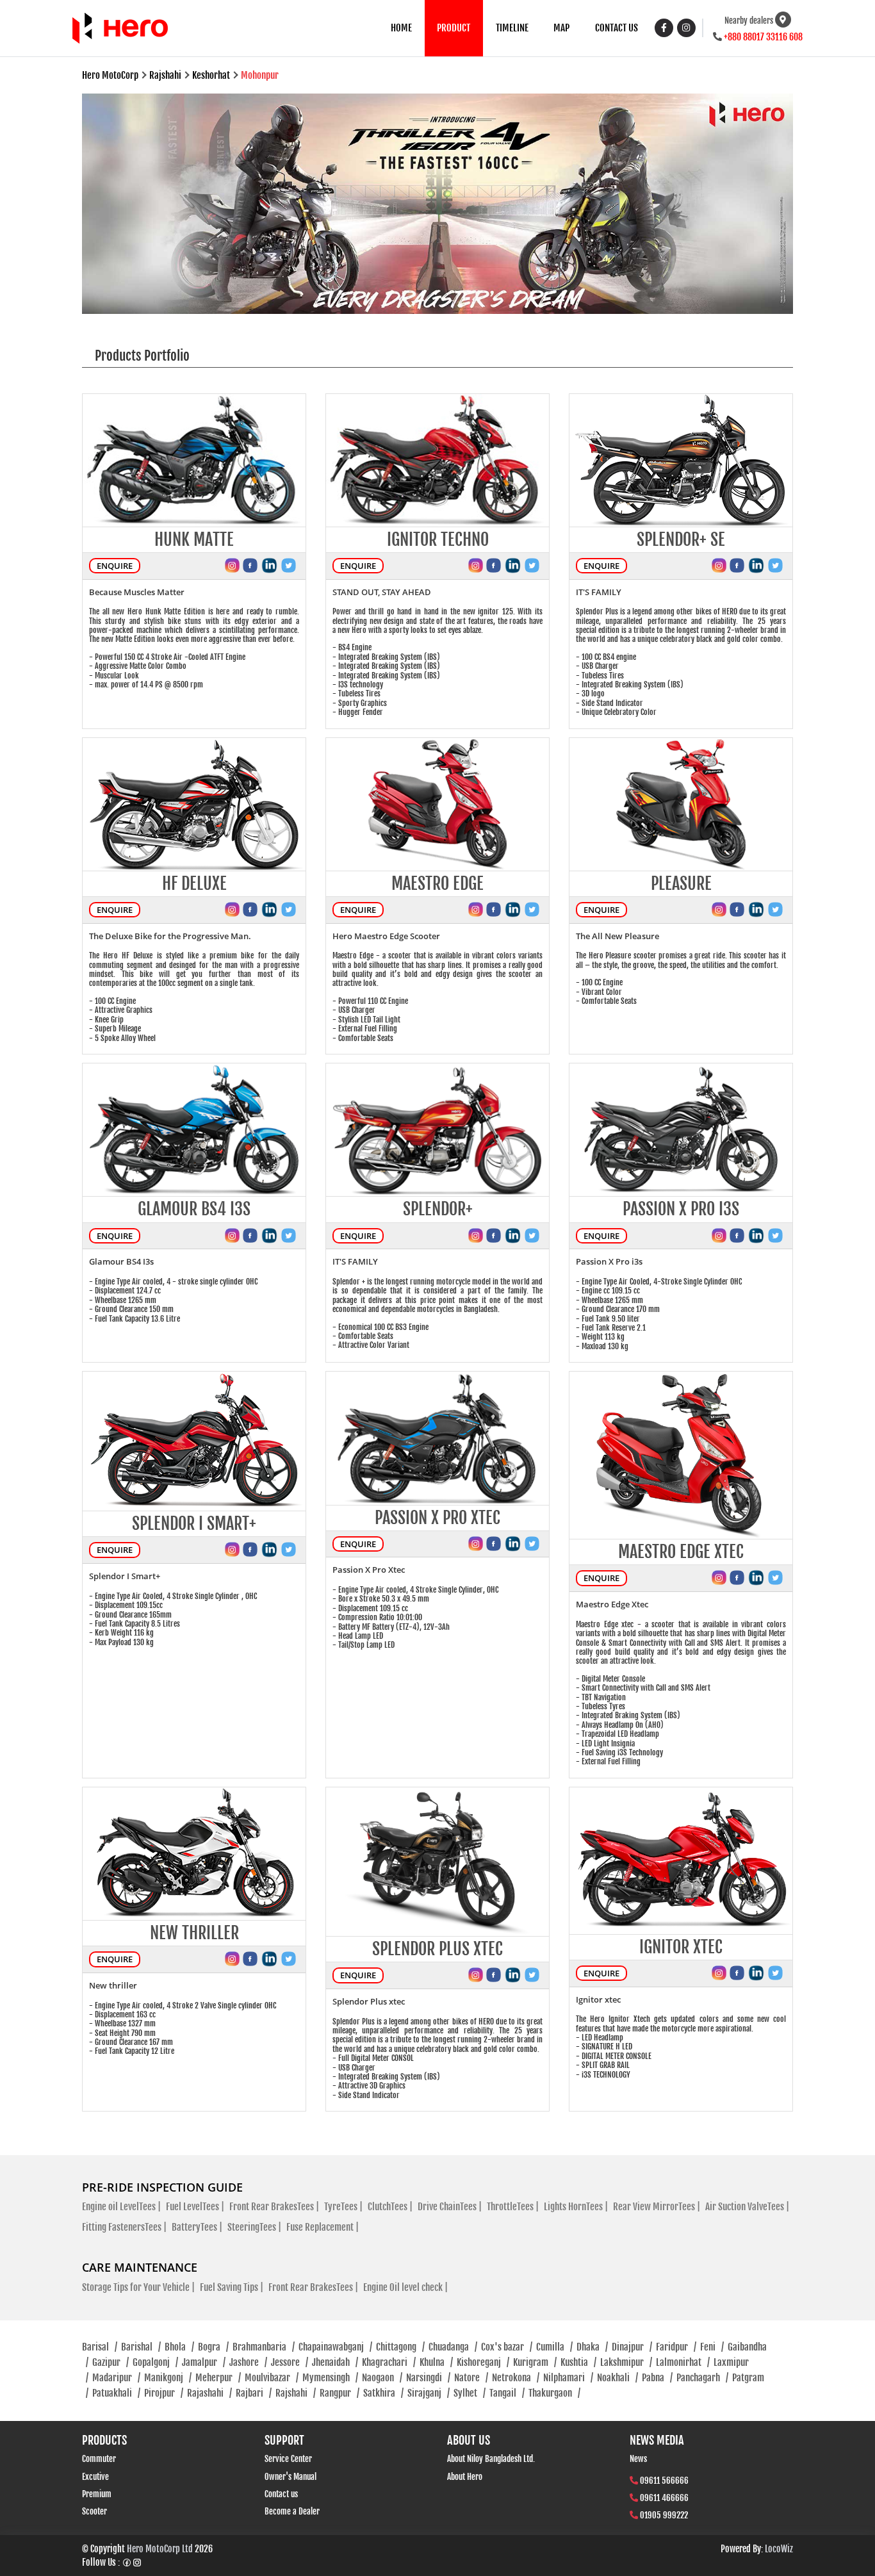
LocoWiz (779, 2549)
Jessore (290, 2362)
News (638, 2459)
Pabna (657, 2378)
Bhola (179, 2347)
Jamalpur (204, 2362)
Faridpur (676, 2347)
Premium (97, 2494)
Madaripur (116, 2378)
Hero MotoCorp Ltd (160, 2549)
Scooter (94, 2511)
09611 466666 (664, 2498)
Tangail (507, 2393)
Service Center (288, 2459)
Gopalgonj (155, 2362)
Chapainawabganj (335, 2347)
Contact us (281, 2494)
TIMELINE (512, 28)
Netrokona (516, 2378)
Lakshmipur (626, 2362)
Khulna (436, 2362)
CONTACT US (617, 28)
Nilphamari (568, 2378)
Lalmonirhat (683, 2362)
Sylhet (470, 2393)
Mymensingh (330, 2378)
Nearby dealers (749, 21)
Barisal (100, 2347)
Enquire (115, 566)
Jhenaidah (335, 2362)
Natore (471, 2378)
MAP (561, 28)
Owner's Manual (290, 2477)
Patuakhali (116, 2393)
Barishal (141, 2347)
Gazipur (110, 2362)
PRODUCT (454, 28)
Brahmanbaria (264, 2347)
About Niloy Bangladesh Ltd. (491, 2459)
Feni (712, 2347)
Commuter (99, 2459)
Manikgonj (168, 2378)
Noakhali (617, 2378)
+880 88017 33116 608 (763, 37)
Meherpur (218, 2378)
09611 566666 (664, 2481)
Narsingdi (428, 2378)
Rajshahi (296, 2393)
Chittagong (400, 2347)
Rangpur (339, 2393)
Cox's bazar (507, 2347)
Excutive (95, 2477)
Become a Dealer (292, 2511)
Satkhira (383, 2393)
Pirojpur (164, 2393)
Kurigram (535, 2362)
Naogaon (382, 2378)
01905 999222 (664, 2515)
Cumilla (554, 2347)
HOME (401, 28)
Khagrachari (389, 2362)
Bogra (213, 2347)
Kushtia (578, 2362)
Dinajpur (632, 2347)
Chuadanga (453, 2347)
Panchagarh (702, 2378)
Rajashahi (209, 2393)
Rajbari (254, 2393)
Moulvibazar (272, 2378)
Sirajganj (429, 2393)
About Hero (465, 2477)
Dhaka (592, 2347)
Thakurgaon (554, 2393)
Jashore (248, 2362)
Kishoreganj (483, 2362)
